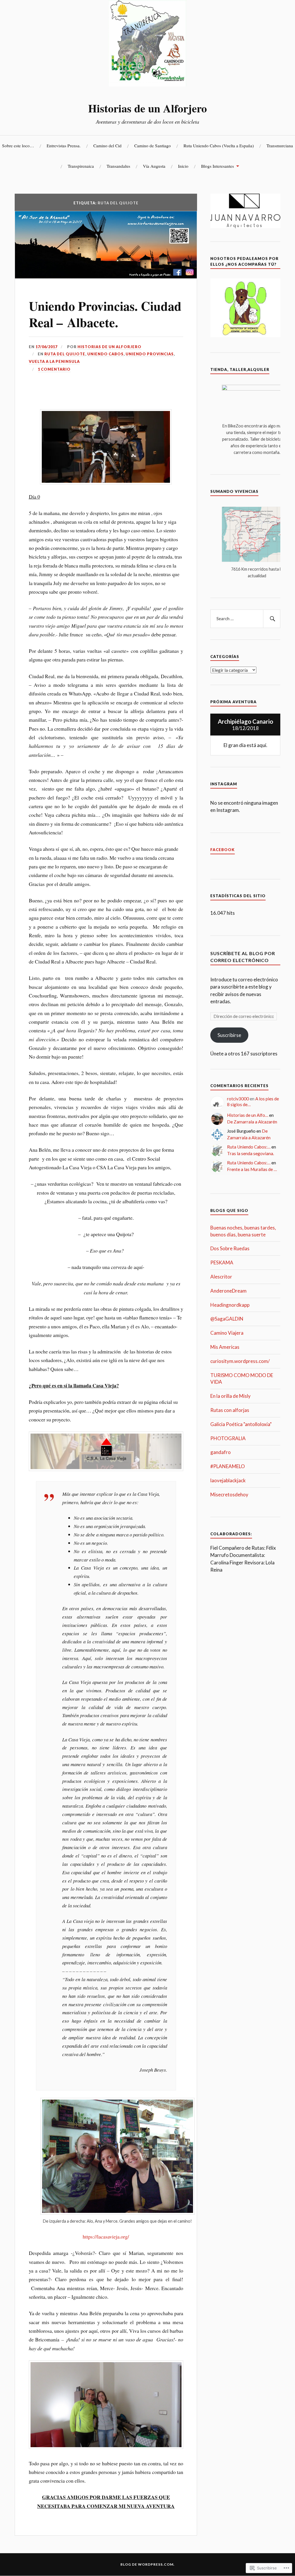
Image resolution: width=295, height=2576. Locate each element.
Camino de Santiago (153, 146)
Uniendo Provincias (150, 354)
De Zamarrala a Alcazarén (252, 1122)
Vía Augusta (154, 166)
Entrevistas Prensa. (64, 146)
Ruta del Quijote (65, 354)
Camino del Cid (107, 146)
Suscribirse (229, 1035)
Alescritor (221, 1277)
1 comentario (54, 369)
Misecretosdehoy (229, 1495)
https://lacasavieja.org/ (106, 2236)
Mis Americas (225, 1347)
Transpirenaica (81, 166)
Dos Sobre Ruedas (230, 1248)
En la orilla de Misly (230, 1396)
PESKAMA (222, 1262)
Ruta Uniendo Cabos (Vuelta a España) (219, 146)
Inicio (183, 166)
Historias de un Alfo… (248, 1115)
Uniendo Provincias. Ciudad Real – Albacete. (105, 314)
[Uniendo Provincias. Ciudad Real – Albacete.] (106, 277)
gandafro (221, 1452)
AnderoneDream (228, 1291)
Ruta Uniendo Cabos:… (249, 1147)
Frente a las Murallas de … (252, 1169)
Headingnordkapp (230, 1305)
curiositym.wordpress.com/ (240, 1361)
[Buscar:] (245, 619)
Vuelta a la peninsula (54, 361)
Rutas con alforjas (230, 1410)
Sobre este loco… (18, 146)
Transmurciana (280, 146)
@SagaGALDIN (227, 1319)
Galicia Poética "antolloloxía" (241, 1424)
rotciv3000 (238, 1099)
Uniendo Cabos (105, 354)
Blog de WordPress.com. (147, 2564)
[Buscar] (272, 619)
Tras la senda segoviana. (250, 1153)
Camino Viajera (227, 1333)
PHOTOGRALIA (228, 1438)
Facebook (223, 850)
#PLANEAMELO (228, 1466)
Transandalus (118, 166)
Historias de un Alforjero (147, 108)
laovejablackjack (228, 1480)
